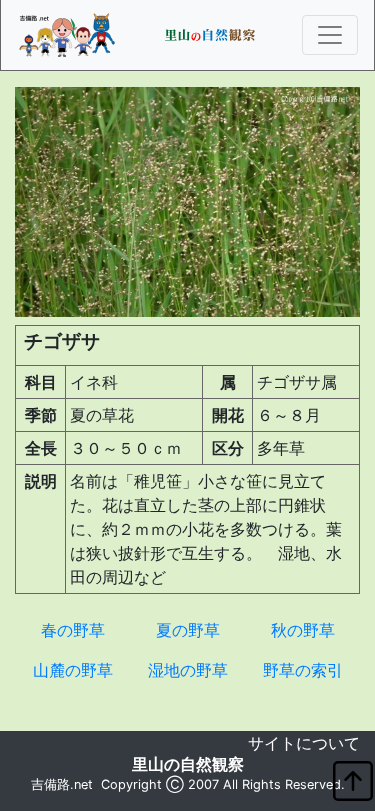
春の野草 (73, 630)
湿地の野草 (188, 670)
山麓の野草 (73, 670)
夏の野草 (188, 630)
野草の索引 (303, 670)
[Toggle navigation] (330, 35)
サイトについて (304, 743)
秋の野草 (303, 630)
